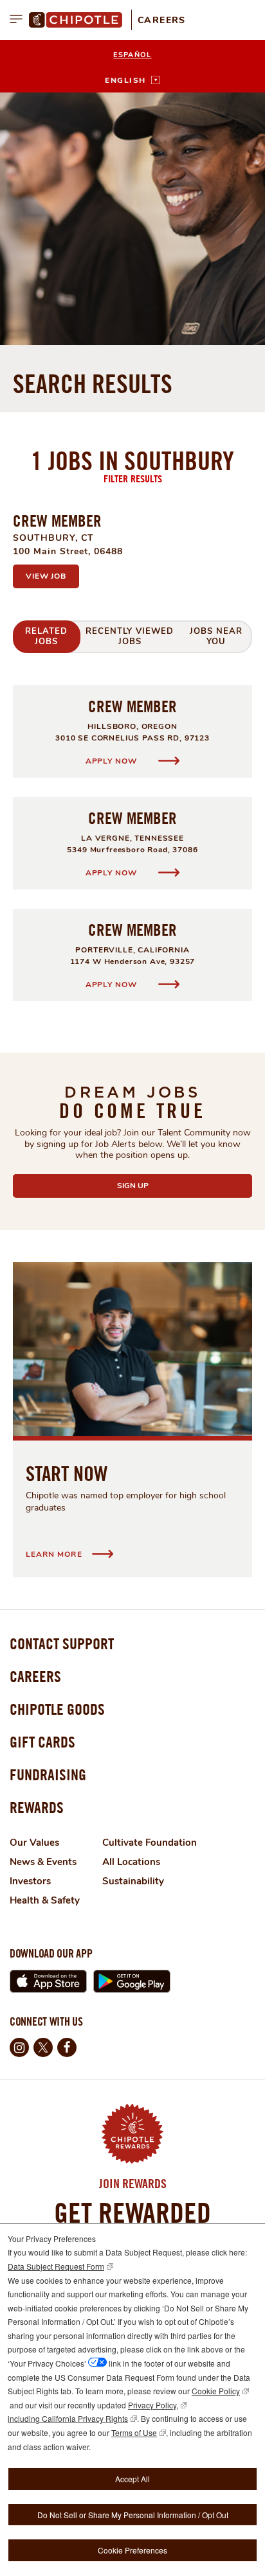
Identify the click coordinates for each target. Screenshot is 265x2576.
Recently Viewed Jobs (130, 636)
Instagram (19, 2047)
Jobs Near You (216, 636)
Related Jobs (46, 636)
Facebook (67, 2047)
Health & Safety (45, 1900)
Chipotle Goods (57, 1709)
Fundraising (48, 1774)
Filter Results (133, 478)
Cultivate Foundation (150, 1843)
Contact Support (62, 1643)
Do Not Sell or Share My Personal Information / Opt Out (133, 2515)
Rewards (37, 1807)
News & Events (43, 1862)
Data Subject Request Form (56, 2266)
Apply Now (112, 761)
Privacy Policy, (153, 2405)
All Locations (131, 1862)
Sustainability (133, 1881)
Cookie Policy (216, 2391)
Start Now (67, 1473)
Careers (162, 20)
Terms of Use (134, 2432)
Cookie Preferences (132, 2550)
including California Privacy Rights (68, 2418)
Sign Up (163, 1186)
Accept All (132, 2479)
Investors (30, 1881)
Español (132, 55)
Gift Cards (42, 1742)
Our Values (34, 1843)
